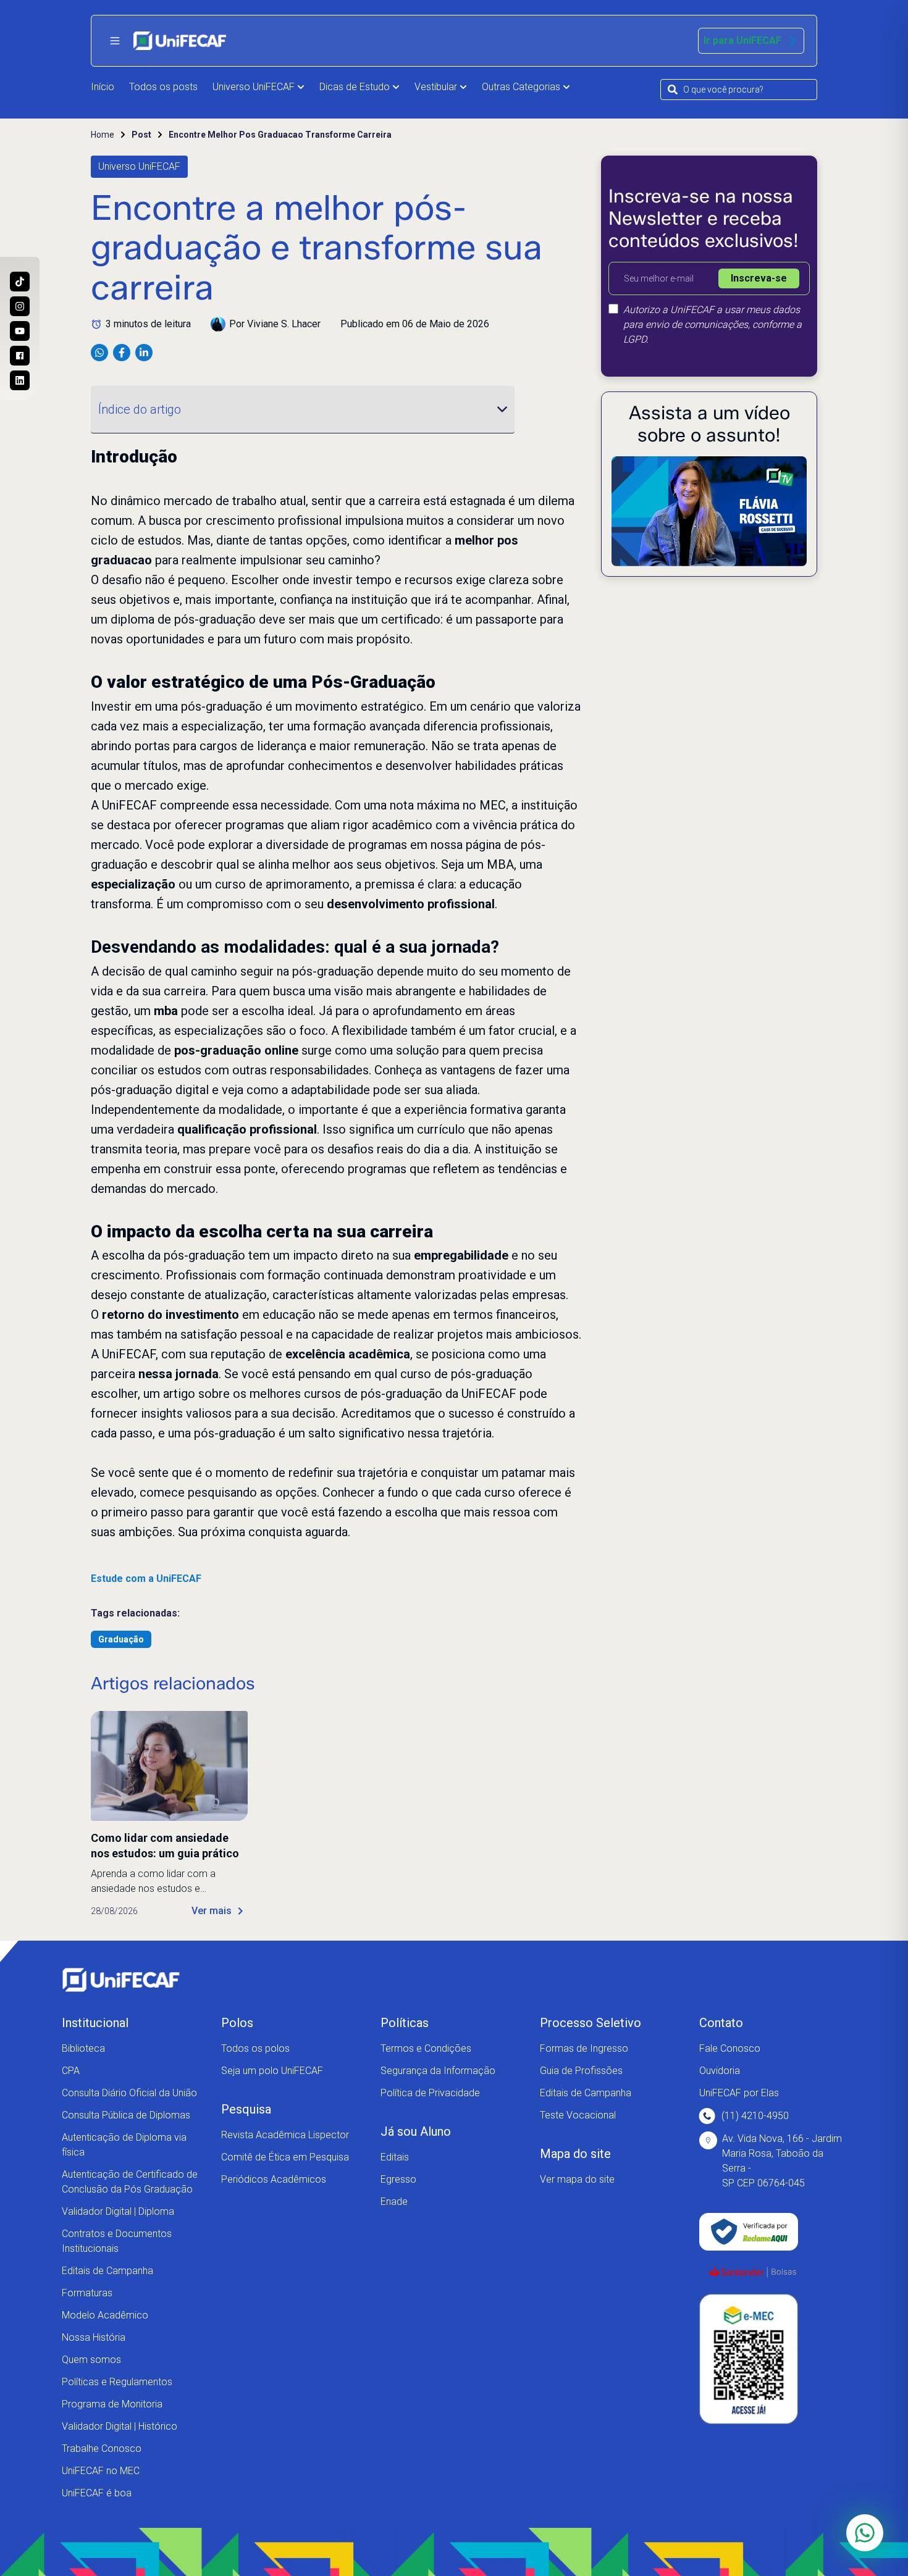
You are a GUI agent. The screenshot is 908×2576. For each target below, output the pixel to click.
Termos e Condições (426, 2048)
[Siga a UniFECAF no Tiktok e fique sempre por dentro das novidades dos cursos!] (20, 282)
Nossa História (94, 2337)
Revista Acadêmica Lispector (285, 2135)
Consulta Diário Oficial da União (129, 2093)
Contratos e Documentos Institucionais (117, 2241)
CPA (71, 2071)
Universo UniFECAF (254, 87)
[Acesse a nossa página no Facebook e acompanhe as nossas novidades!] (20, 356)
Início (103, 87)
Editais (395, 2157)
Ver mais (212, 1911)
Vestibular (436, 87)
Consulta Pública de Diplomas (126, 2115)
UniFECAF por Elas (739, 2093)
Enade (394, 2202)
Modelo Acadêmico (105, 2315)
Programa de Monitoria (112, 2404)
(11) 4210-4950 (755, 2116)
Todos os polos (255, 2048)
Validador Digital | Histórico (120, 2426)
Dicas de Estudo (355, 87)
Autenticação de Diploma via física (124, 2145)
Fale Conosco (730, 2048)
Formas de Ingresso (584, 2048)
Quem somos (91, 2360)
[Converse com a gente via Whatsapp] (865, 2533)
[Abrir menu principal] (115, 41)
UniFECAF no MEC (101, 2471)
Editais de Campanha (107, 2271)
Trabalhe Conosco (102, 2448)
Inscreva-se (759, 278)
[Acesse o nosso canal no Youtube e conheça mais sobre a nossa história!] (20, 331)
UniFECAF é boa (97, 2493)
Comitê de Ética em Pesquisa (285, 2157)
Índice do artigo (140, 409)
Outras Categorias (521, 87)
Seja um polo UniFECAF (272, 2071)
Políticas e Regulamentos (117, 2382)
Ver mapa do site (577, 2179)
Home (103, 135)
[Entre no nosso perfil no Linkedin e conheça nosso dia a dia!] (20, 380)
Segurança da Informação (438, 2071)
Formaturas (87, 2293)
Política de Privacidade (430, 2093)
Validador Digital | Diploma (118, 2211)
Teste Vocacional (578, 2115)
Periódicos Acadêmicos (274, 2179)
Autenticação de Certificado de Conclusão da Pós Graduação (130, 2182)
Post (141, 135)
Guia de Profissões (581, 2071)
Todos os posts (163, 87)
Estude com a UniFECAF (146, 1579)
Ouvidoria (720, 2071)
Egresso (398, 2179)
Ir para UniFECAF (742, 40)
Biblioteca (83, 2048)
